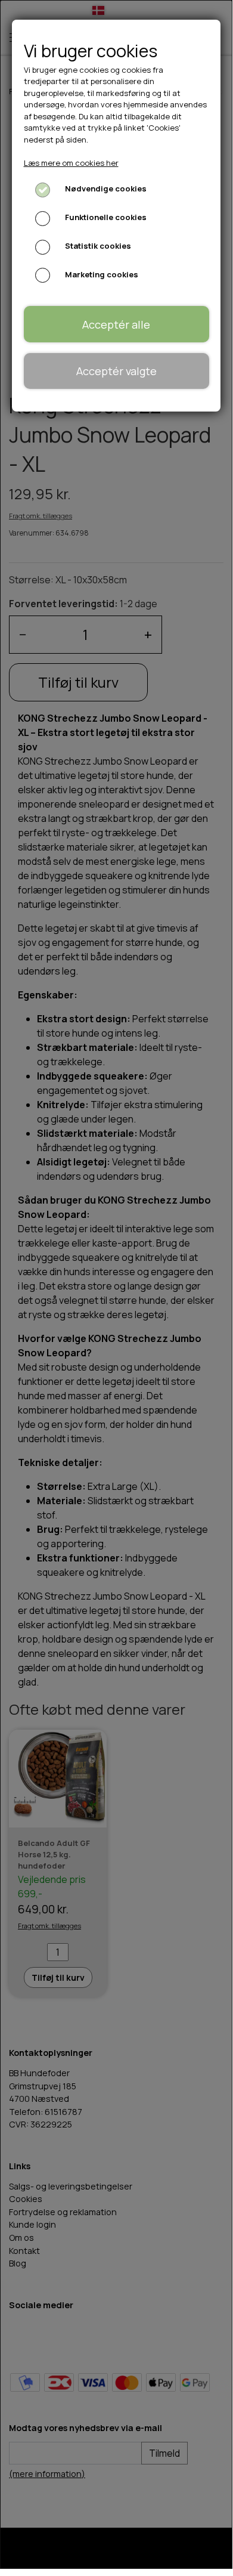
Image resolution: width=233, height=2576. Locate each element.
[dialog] (116, 1284)
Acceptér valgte (117, 371)
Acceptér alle (116, 324)
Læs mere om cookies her (71, 163)
